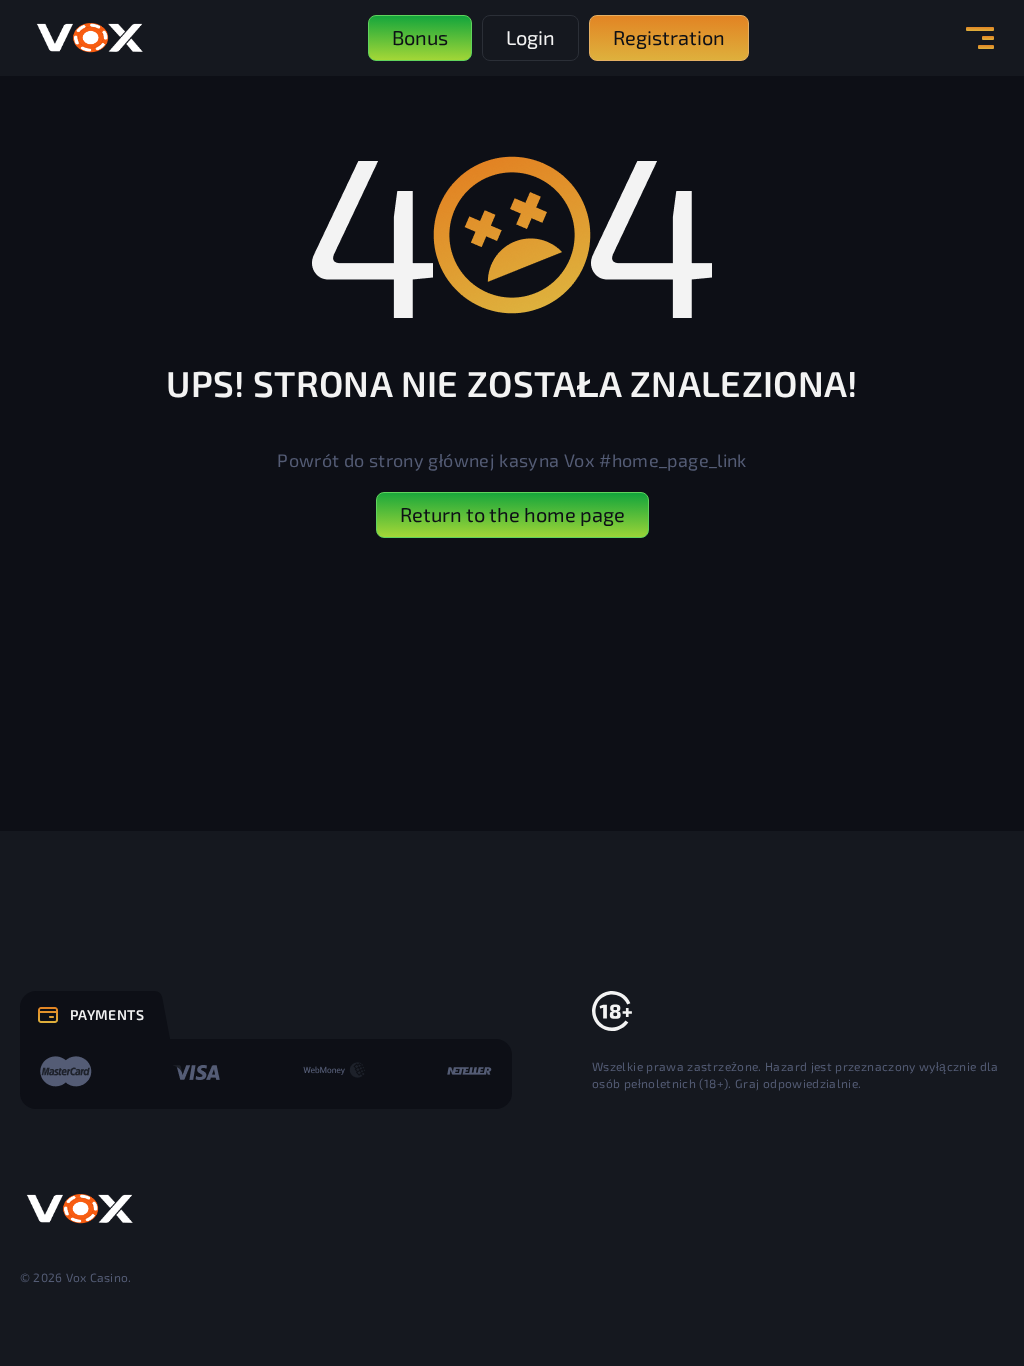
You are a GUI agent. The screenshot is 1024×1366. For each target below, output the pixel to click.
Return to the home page (512, 514)
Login (530, 37)
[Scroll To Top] (965, 1307)
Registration (669, 37)
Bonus (420, 37)
